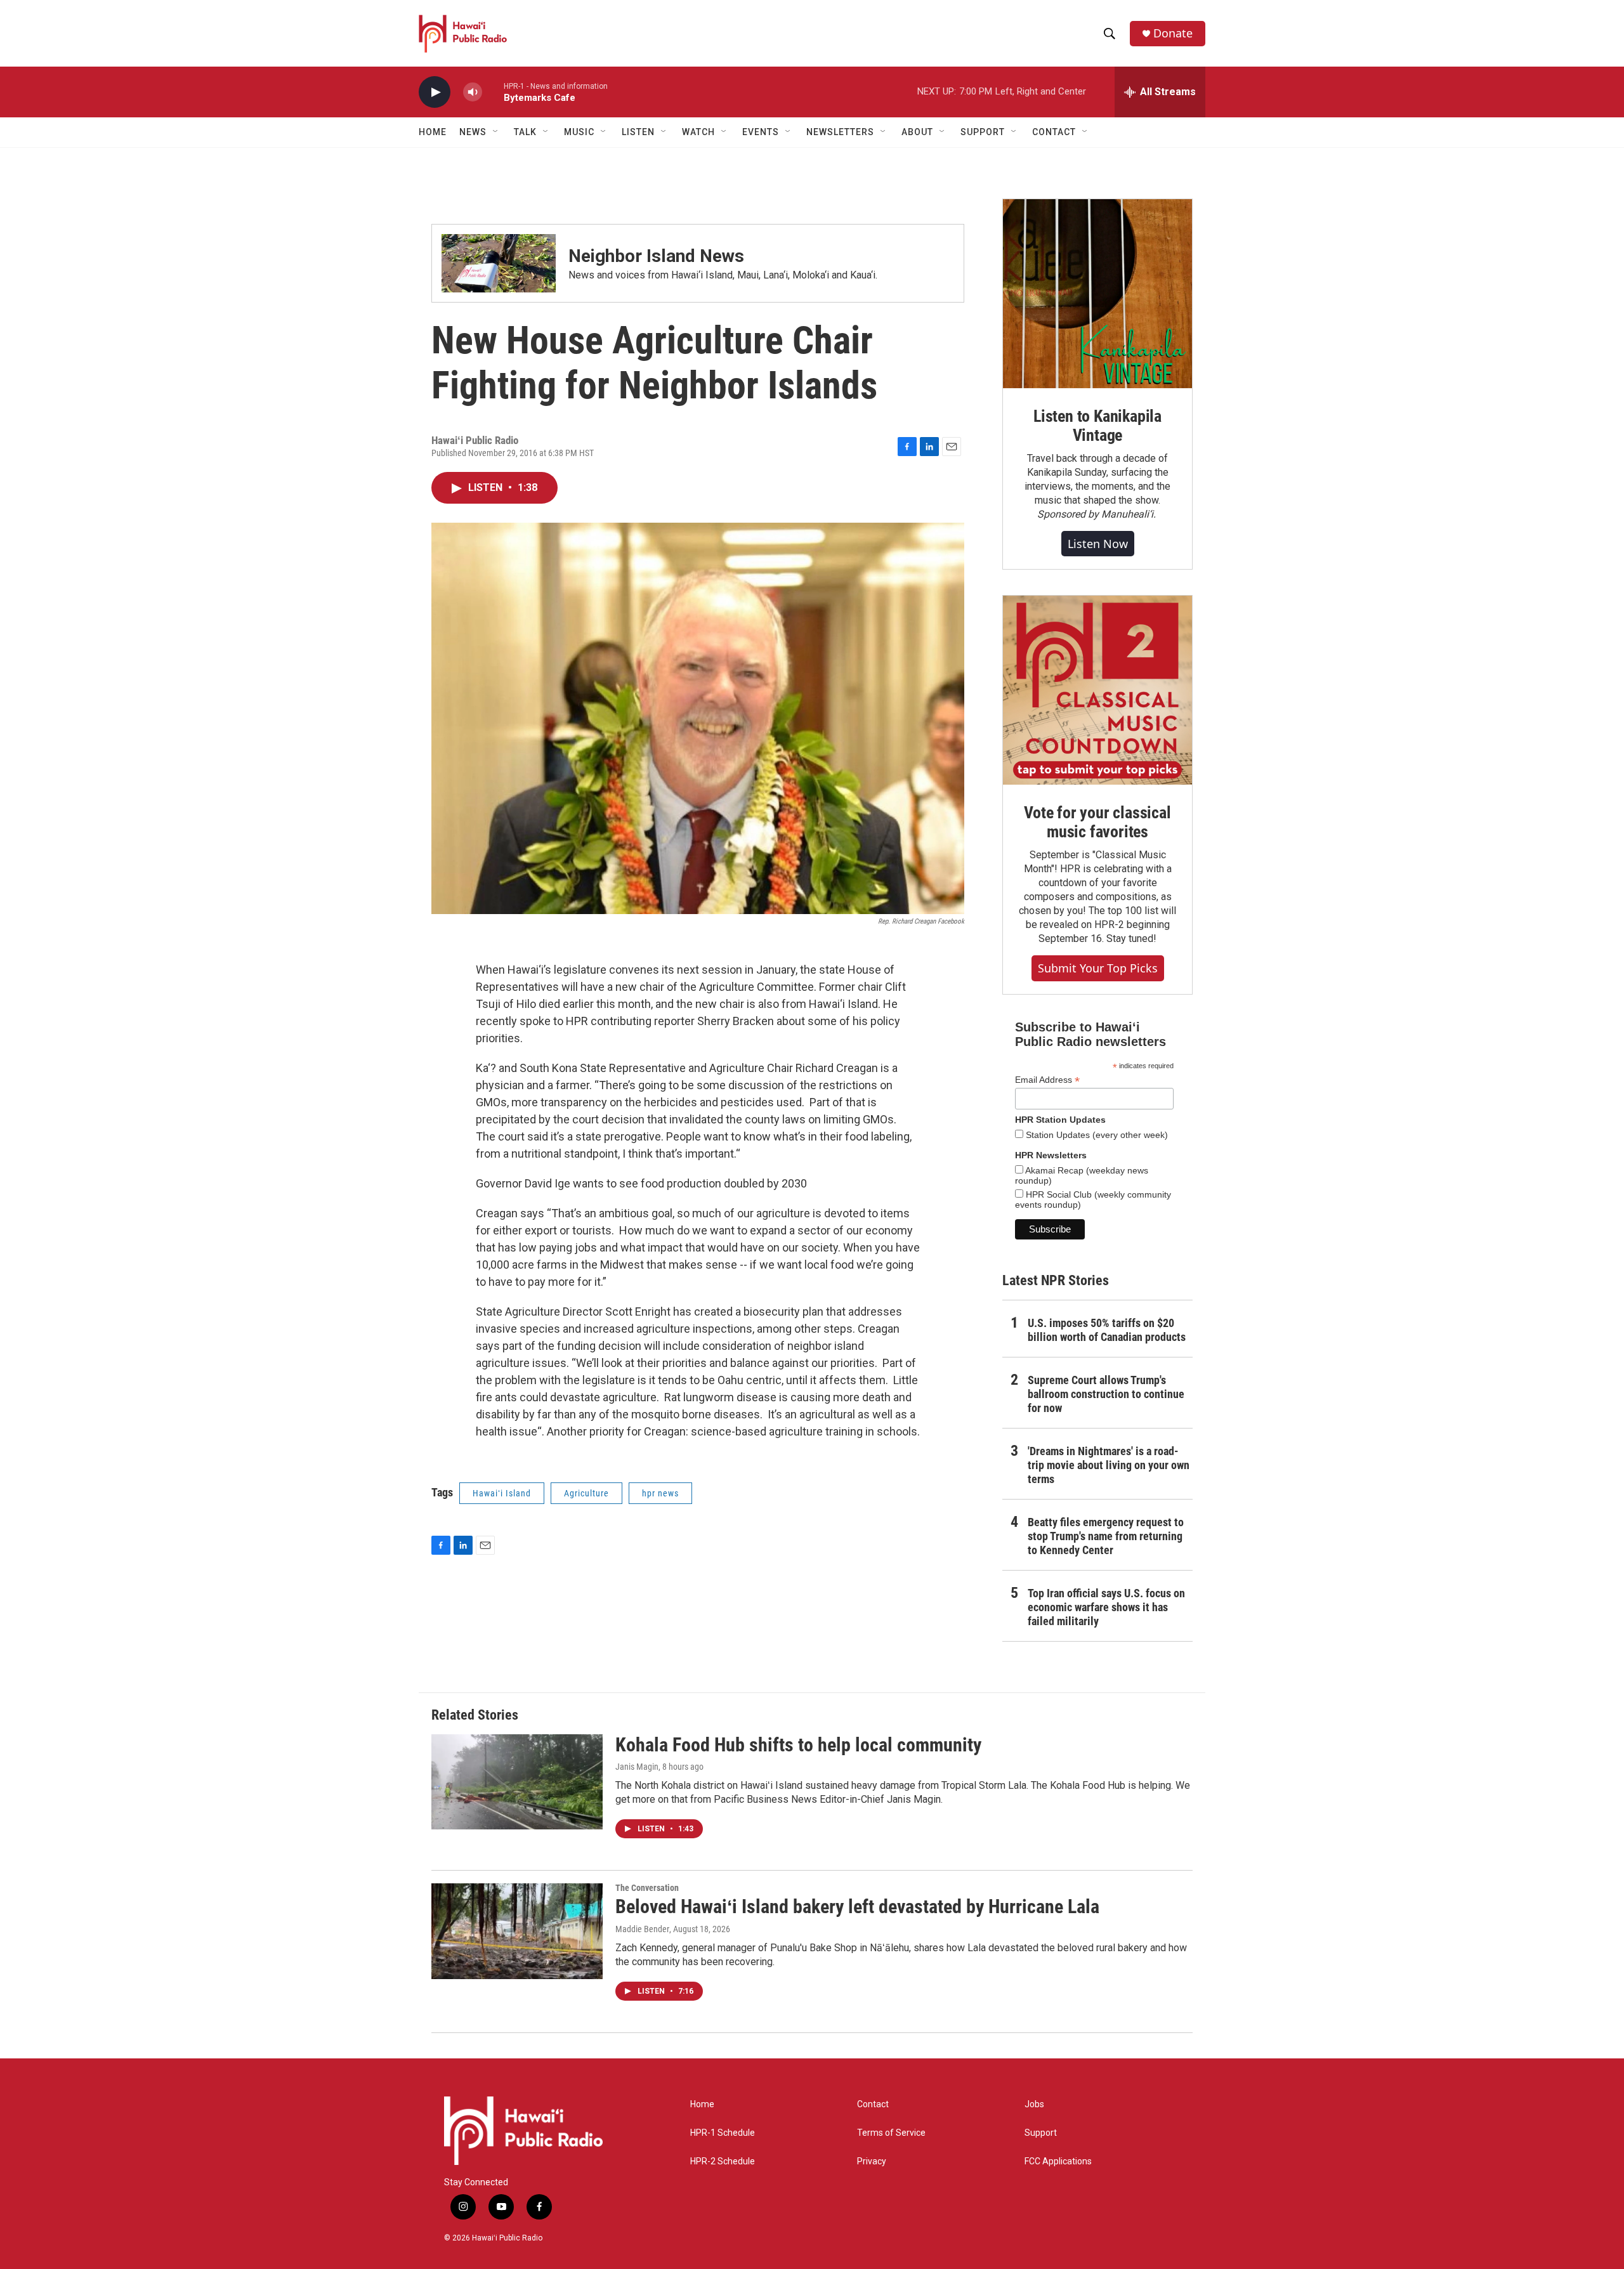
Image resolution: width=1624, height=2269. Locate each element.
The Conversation (647, 1888)
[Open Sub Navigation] (496, 132)
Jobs (1034, 2104)
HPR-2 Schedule (723, 2161)
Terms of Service (891, 2133)
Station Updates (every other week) (1096, 1135)
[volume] (473, 92)
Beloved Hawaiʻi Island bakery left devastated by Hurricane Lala (857, 1906)
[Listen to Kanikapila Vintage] (1097, 294)
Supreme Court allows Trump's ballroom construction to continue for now (1106, 1394)
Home (433, 132)
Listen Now (1098, 544)
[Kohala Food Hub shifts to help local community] (517, 1782)
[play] (435, 92)
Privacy (872, 2161)
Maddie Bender (642, 1929)
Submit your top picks (1098, 968)
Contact (873, 2104)
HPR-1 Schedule (723, 2133)
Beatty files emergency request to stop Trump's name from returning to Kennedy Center (1106, 1536)
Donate (1173, 33)
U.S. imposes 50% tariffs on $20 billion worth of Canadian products (1107, 1330)
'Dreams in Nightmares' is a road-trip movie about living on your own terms (1109, 1465)
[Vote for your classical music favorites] (1097, 690)
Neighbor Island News (656, 256)
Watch (698, 132)
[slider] (493, 92)
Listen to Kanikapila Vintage (1097, 426)
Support (1041, 2133)
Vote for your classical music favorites (1097, 822)
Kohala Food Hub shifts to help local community (798, 1745)
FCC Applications (1058, 2161)
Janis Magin (637, 1767)
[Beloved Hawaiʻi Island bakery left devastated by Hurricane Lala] (517, 1931)
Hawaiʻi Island (502, 1493)
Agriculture (586, 1493)
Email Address (1047, 1080)
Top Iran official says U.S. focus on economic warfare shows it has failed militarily (1106, 1607)
